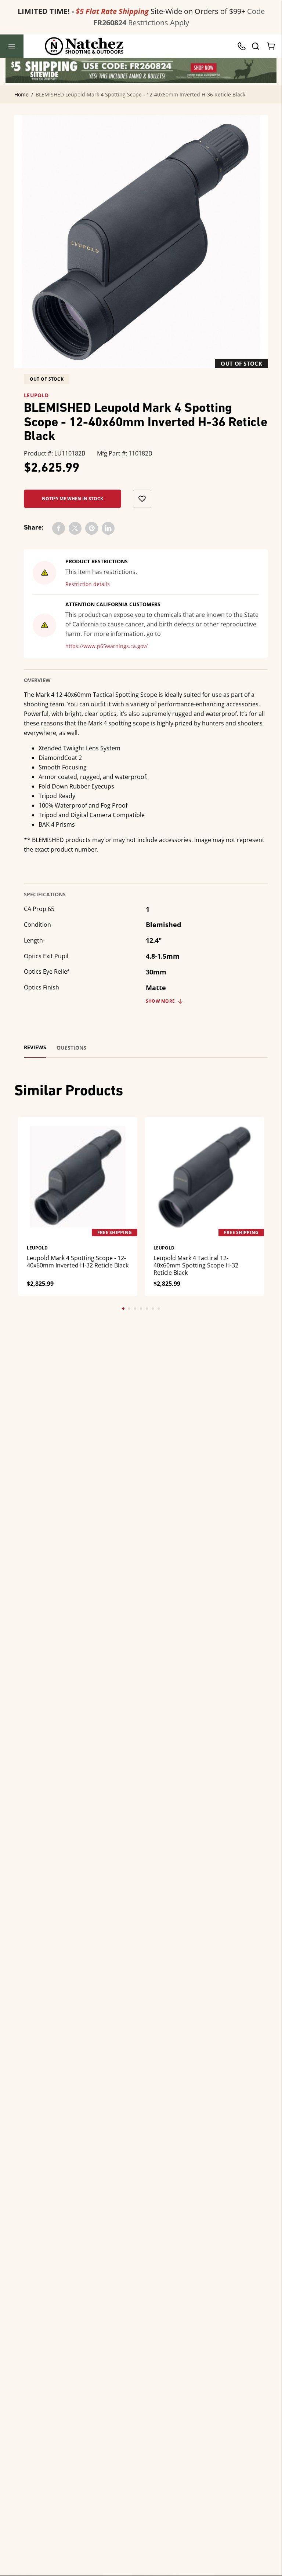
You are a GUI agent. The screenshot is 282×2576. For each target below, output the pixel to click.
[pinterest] (92, 528)
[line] (108, 528)
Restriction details (88, 584)
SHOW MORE (160, 1001)
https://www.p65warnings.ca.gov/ (106, 646)
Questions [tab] (71, 1048)
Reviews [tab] (35, 1047)
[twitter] (75, 528)
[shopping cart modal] (271, 46)
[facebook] (59, 528)
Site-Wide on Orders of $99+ (131, 11)
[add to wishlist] (142, 499)
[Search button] (255, 46)
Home (21, 95)
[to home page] (84, 46)
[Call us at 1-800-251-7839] (243, 46)
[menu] (12, 46)
